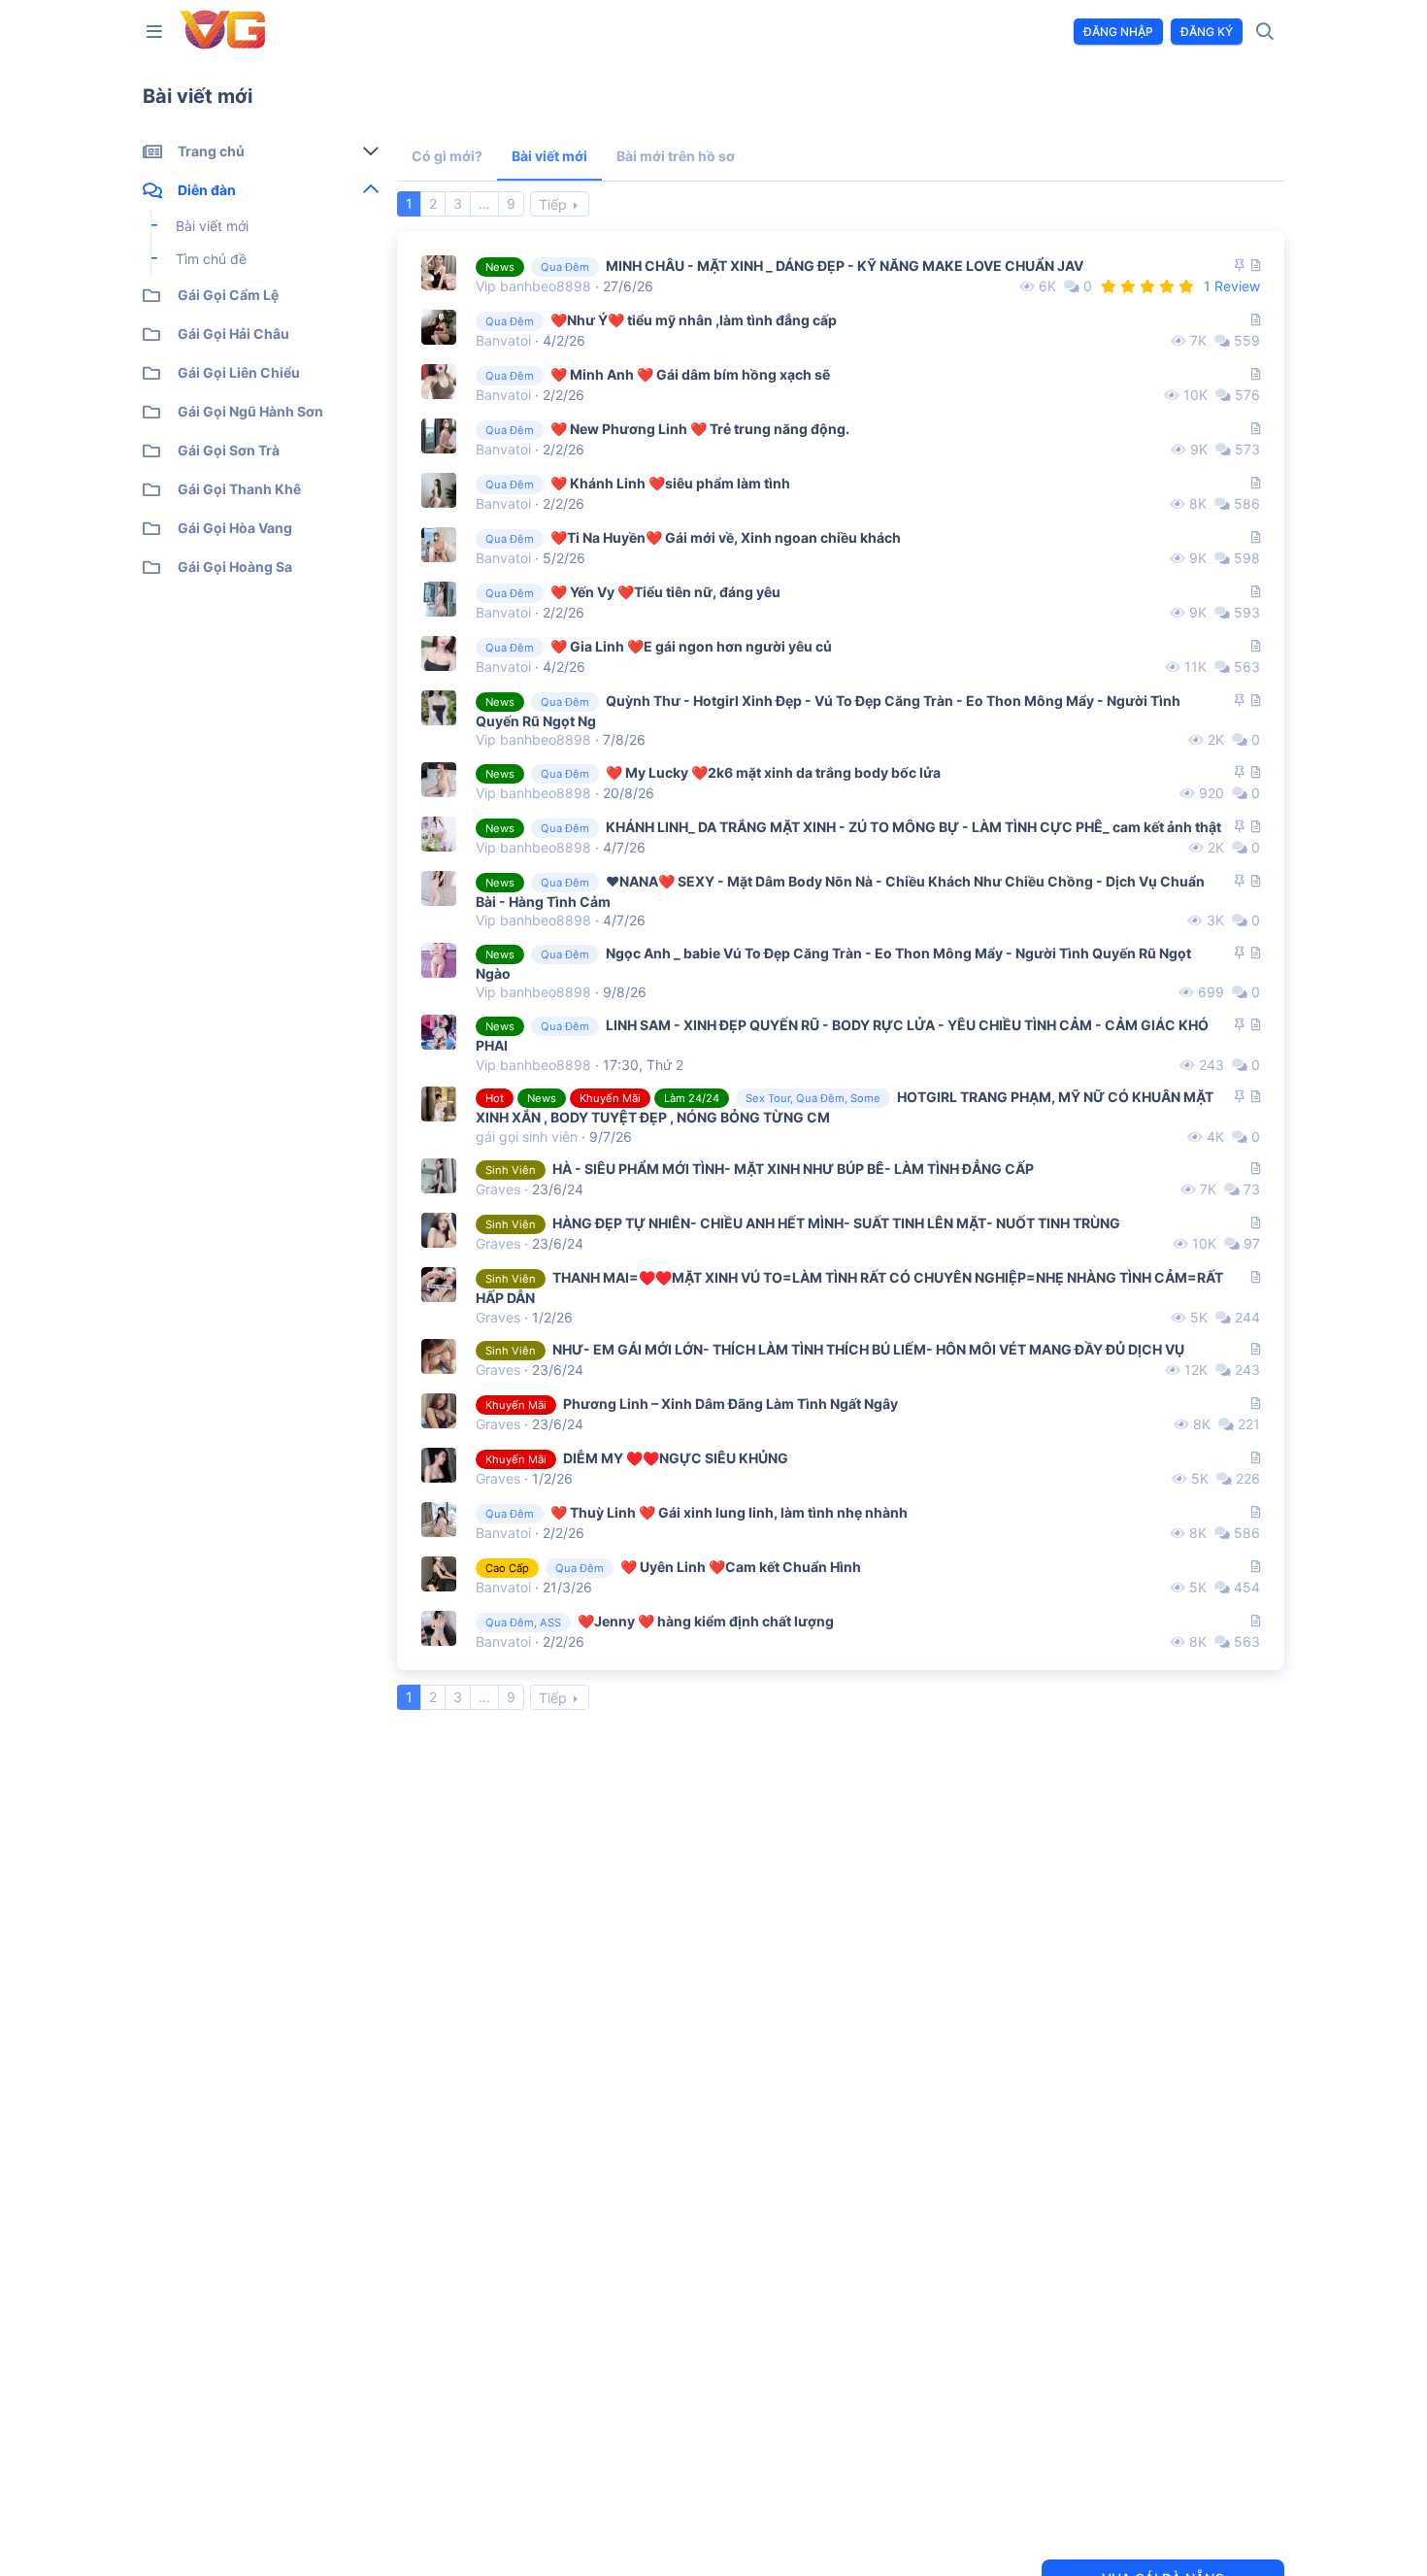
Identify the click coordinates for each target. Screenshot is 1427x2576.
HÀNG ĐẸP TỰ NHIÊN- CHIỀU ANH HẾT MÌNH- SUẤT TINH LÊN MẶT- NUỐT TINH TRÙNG (836, 1223)
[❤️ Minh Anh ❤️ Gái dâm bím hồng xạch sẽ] (439, 382)
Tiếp (553, 204)
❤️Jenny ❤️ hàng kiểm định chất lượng (706, 1621)
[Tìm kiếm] (1265, 32)
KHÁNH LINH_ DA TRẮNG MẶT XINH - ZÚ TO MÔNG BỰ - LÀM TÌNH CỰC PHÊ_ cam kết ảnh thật (913, 827)
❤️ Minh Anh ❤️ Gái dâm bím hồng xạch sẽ (690, 374)
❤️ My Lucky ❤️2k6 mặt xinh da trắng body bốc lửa (773, 772)
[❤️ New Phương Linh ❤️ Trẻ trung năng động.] (439, 436)
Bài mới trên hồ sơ (676, 156)
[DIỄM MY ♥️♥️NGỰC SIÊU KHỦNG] (439, 1465)
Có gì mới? (447, 156)
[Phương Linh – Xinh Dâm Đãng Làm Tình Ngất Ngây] (439, 1411)
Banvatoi (503, 340)
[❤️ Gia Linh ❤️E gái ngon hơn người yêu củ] (439, 653)
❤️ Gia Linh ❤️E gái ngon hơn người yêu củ (691, 646)
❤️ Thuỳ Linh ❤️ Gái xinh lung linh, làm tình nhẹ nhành (729, 1512)
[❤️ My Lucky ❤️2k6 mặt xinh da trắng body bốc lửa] (439, 780)
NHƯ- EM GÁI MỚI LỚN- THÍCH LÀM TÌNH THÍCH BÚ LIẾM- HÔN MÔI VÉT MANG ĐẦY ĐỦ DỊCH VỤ (868, 1349)
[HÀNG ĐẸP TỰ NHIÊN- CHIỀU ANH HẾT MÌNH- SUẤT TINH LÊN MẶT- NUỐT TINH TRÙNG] (439, 1230)
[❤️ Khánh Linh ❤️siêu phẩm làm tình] (439, 490)
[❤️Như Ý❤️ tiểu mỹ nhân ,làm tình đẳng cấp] (439, 327)
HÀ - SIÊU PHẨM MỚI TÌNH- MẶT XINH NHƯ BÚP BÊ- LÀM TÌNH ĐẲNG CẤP (793, 1169)
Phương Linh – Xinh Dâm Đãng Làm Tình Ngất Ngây (730, 1404)
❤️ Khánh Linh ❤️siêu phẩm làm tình (670, 483)
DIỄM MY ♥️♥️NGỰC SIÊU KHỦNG (676, 1458)
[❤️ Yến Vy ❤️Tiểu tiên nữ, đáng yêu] (439, 599)
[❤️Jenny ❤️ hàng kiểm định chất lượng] (439, 1628)
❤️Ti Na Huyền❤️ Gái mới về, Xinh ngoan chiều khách (726, 537)
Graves (498, 1189)
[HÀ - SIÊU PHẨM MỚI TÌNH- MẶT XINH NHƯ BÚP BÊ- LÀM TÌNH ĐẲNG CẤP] (439, 1176)
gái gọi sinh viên (527, 1137)
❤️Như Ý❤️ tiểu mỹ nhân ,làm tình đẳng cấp (694, 320)
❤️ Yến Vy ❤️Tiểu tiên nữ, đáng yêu (665, 592)
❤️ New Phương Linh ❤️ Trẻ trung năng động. (700, 429)
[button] (158, 32)
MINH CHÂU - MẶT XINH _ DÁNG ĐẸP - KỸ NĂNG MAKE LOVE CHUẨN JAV (845, 266)
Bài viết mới (549, 156)
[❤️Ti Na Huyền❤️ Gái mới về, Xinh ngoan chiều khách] (439, 545)
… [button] (484, 203)
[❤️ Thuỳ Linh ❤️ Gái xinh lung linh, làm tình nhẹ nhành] (439, 1520)
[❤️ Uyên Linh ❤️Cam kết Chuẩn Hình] (439, 1574)
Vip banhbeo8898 (533, 286)
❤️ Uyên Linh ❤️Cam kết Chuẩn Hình (741, 1567)
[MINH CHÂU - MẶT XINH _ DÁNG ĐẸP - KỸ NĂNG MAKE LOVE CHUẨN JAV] (439, 273)
